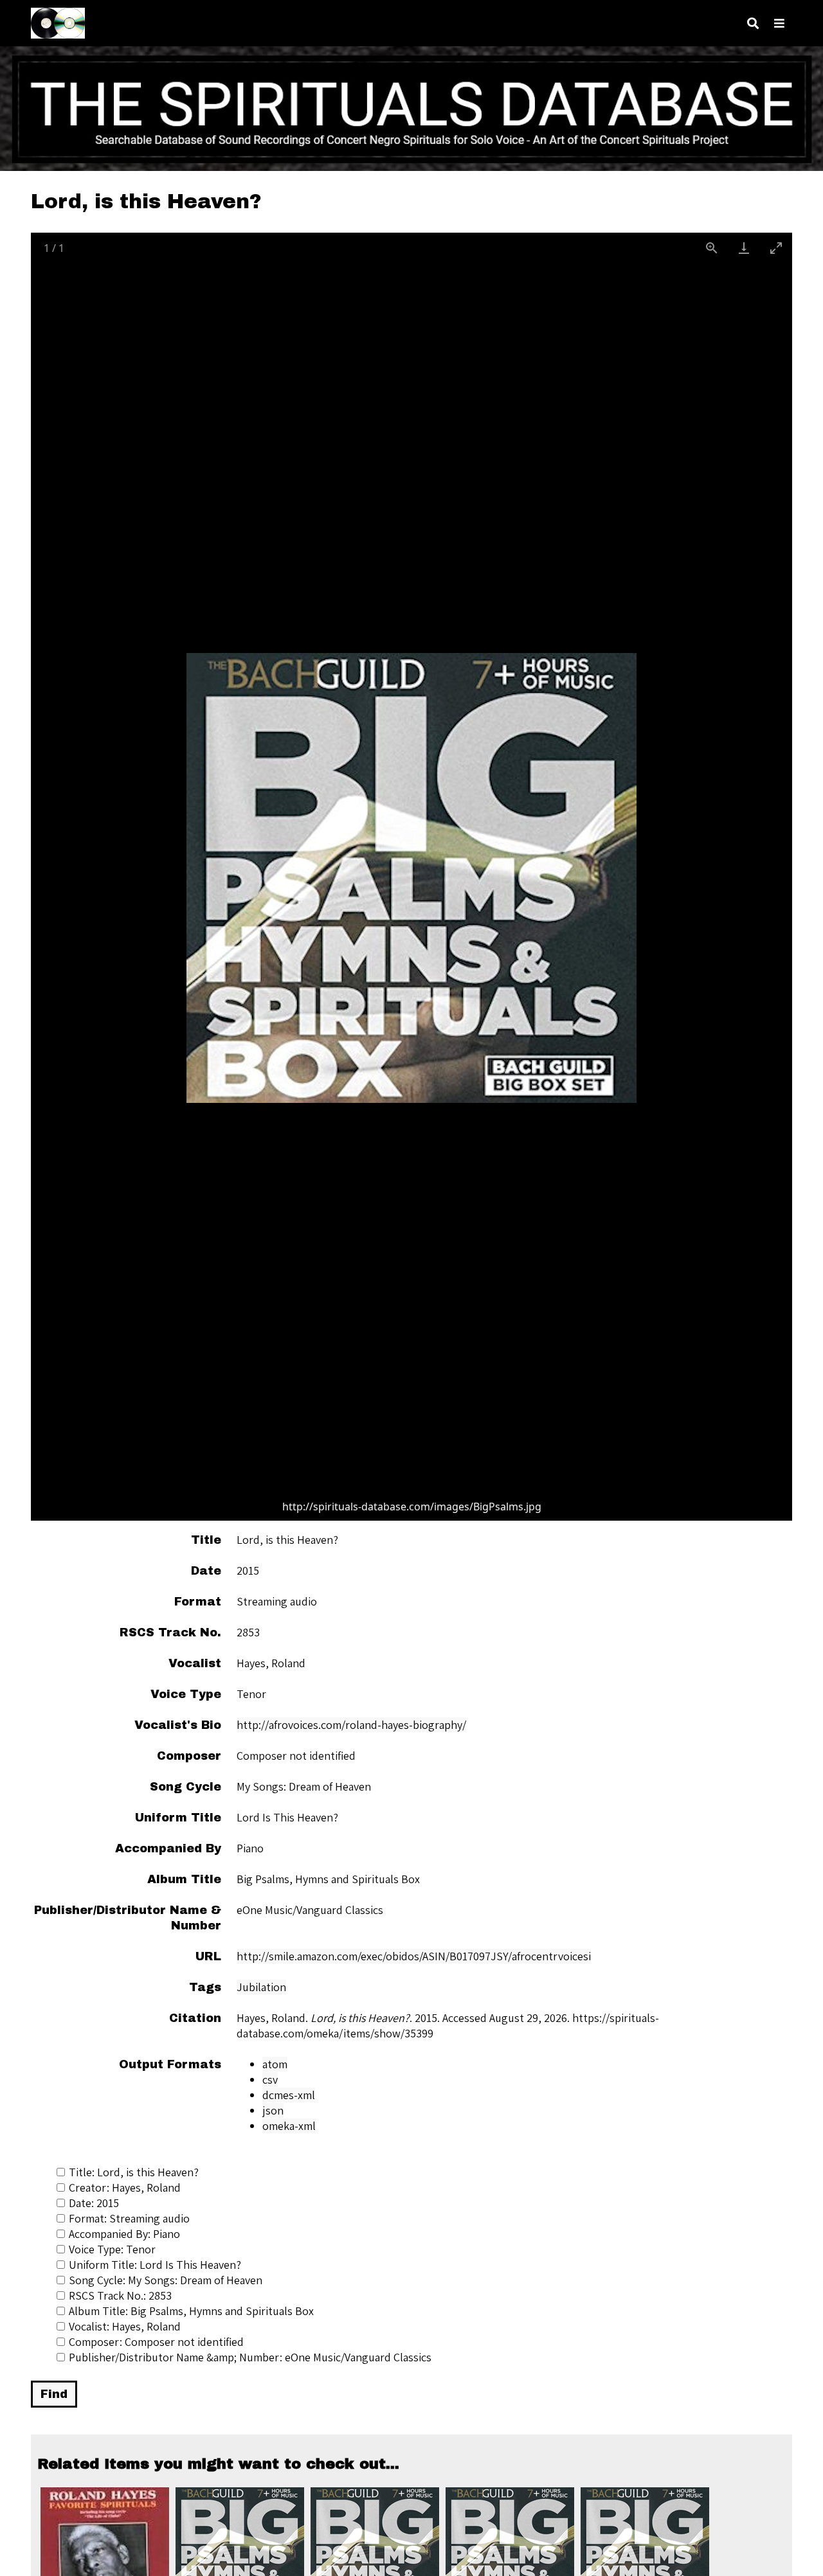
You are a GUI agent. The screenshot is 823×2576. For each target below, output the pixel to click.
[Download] (744, 248)
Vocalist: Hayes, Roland (125, 2326)
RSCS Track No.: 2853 (120, 2295)
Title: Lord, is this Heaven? (134, 2172)
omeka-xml (289, 2126)
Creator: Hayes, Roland (125, 2187)
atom (275, 2064)
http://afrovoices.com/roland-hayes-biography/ (351, 1725)
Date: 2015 (94, 2203)
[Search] (753, 23)
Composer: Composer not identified (156, 2342)
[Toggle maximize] (776, 248)
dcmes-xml (289, 2095)
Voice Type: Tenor (112, 2249)
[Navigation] (779, 23)
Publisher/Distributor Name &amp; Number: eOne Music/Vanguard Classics (250, 2357)
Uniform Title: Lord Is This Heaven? (155, 2265)
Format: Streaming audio (129, 2218)
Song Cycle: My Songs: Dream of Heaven (166, 2280)
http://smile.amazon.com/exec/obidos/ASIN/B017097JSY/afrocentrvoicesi (414, 1956)
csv (270, 2080)
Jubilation (261, 1987)
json (273, 2110)
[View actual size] (712, 248)
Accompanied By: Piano (124, 2234)
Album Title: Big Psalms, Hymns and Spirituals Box (191, 2311)
